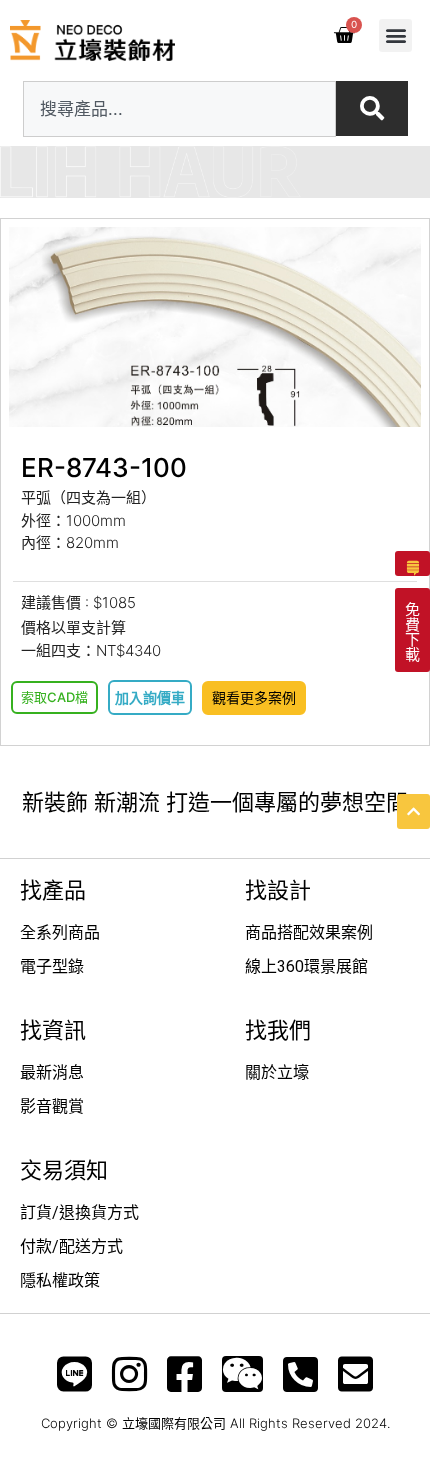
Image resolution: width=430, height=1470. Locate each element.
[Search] (372, 108)
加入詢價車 (150, 697)
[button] (395, 35)
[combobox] (179, 109)
